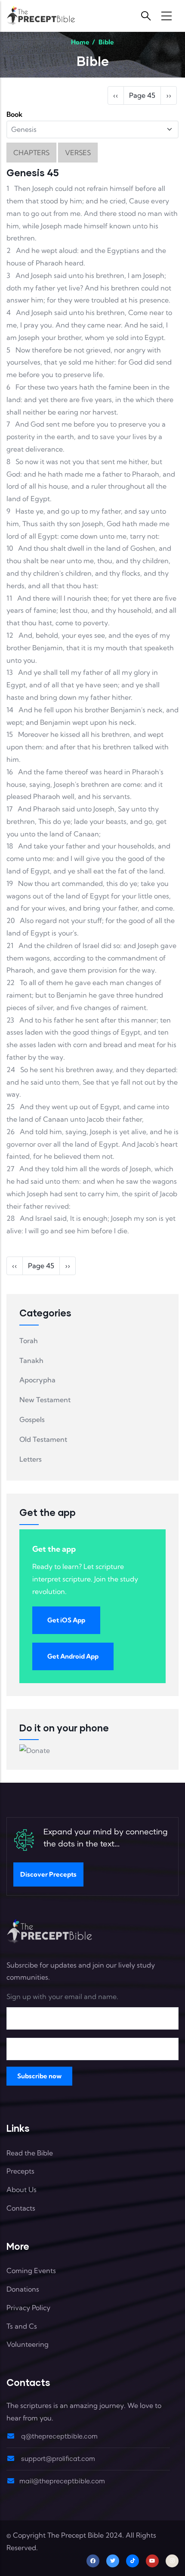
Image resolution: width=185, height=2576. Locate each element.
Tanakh (31, 1360)
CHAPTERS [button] (31, 153)
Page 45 (142, 95)
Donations (23, 2289)
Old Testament (43, 1439)
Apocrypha (37, 1380)
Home (80, 42)
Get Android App (73, 1656)
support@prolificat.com (57, 2459)
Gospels (32, 1419)
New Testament (45, 1400)
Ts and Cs (22, 2326)
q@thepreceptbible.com (59, 2437)
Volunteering (28, 2344)
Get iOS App (66, 1620)
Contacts (21, 2208)
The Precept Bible (76, 2535)
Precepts (20, 2171)
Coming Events (31, 2270)
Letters (31, 1459)
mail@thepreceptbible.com (62, 2481)
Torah (29, 1341)
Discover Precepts (48, 1874)
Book (14, 114)
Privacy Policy (28, 2308)
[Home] (41, 16)
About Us (22, 2189)
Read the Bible (30, 2153)
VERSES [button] (78, 153)
